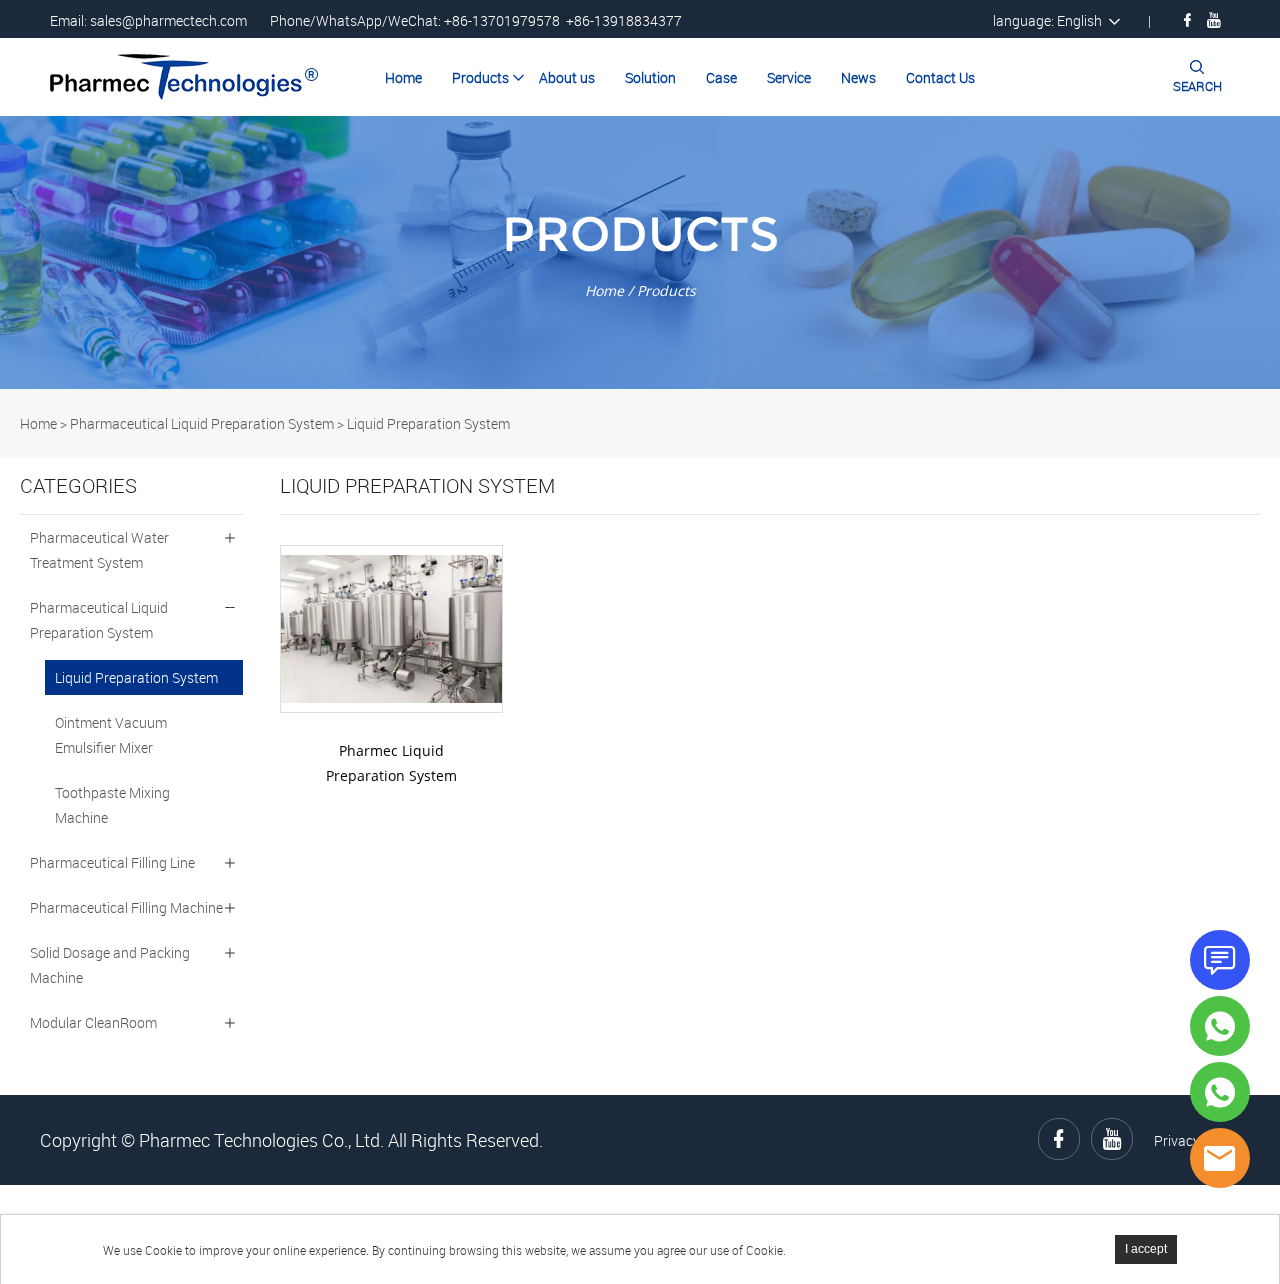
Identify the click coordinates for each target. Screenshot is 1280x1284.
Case (721, 77)
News (858, 77)
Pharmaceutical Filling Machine (126, 907)
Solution (650, 77)
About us (567, 77)
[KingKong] (1220, 1026)
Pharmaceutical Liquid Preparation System (202, 423)
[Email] (1220, 1158)
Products (480, 77)
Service (789, 77)
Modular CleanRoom (93, 1022)
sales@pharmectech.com (168, 20)
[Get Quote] (1220, 960)
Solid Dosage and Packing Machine (110, 965)
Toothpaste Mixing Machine (112, 805)
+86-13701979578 (502, 20)
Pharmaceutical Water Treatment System (99, 550)
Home (403, 77)
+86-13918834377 (624, 20)
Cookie (163, 1250)
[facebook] (1187, 20)
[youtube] (1214, 20)
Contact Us (940, 77)
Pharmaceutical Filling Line (112, 862)
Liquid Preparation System (428, 423)
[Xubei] (1220, 1092)
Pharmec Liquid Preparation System (391, 763)
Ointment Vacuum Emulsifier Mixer (111, 735)
